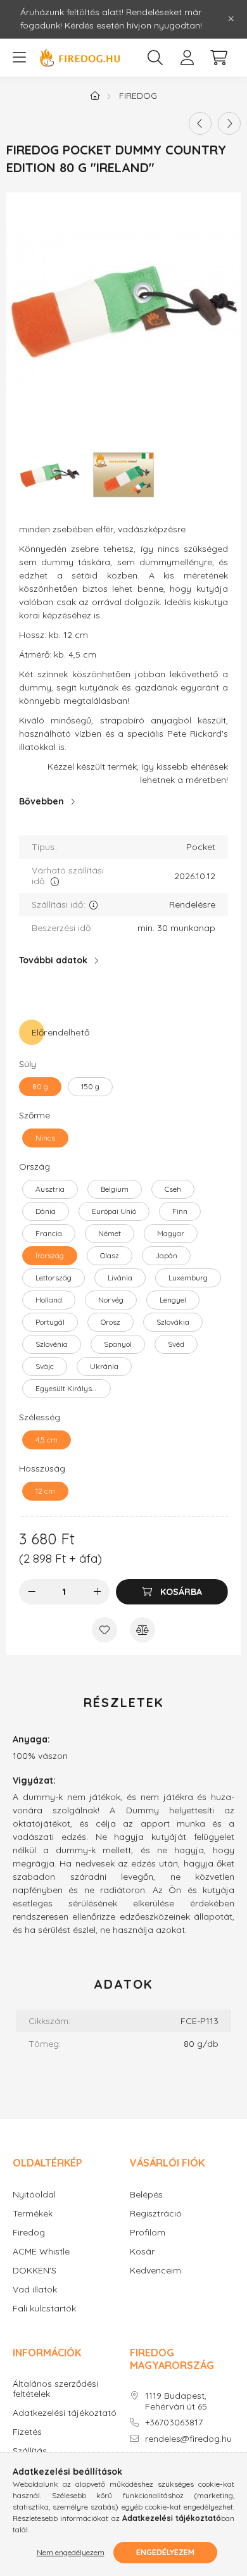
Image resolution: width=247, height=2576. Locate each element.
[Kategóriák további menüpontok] (19, 58)
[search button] (155, 58)
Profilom (148, 2233)
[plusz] (97, 1592)
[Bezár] (231, 19)
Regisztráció (156, 2214)
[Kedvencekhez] (104, 1630)
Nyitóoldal (34, 2195)
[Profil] (187, 58)
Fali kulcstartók (44, 2309)
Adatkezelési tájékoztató (65, 2413)
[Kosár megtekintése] (218, 58)
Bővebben (41, 801)
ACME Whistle (41, 2252)
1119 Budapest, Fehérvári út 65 (176, 2401)
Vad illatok (35, 2290)
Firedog (138, 96)
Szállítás (30, 2451)
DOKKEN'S (35, 2271)
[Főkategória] (95, 96)
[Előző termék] (200, 123)
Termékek (33, 2214)
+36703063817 (174, 2423)
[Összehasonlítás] (142, 1630)
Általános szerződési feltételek (55, 2389)
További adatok (53, 960)
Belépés (146, 2195)
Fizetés (27, 2432)
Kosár (142, 2252)
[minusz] (32, 1592)
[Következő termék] (229, 123)
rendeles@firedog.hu (188, 2439)
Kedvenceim (155, 2271)
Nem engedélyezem (71, 2552)
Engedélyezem (165, 2552)
